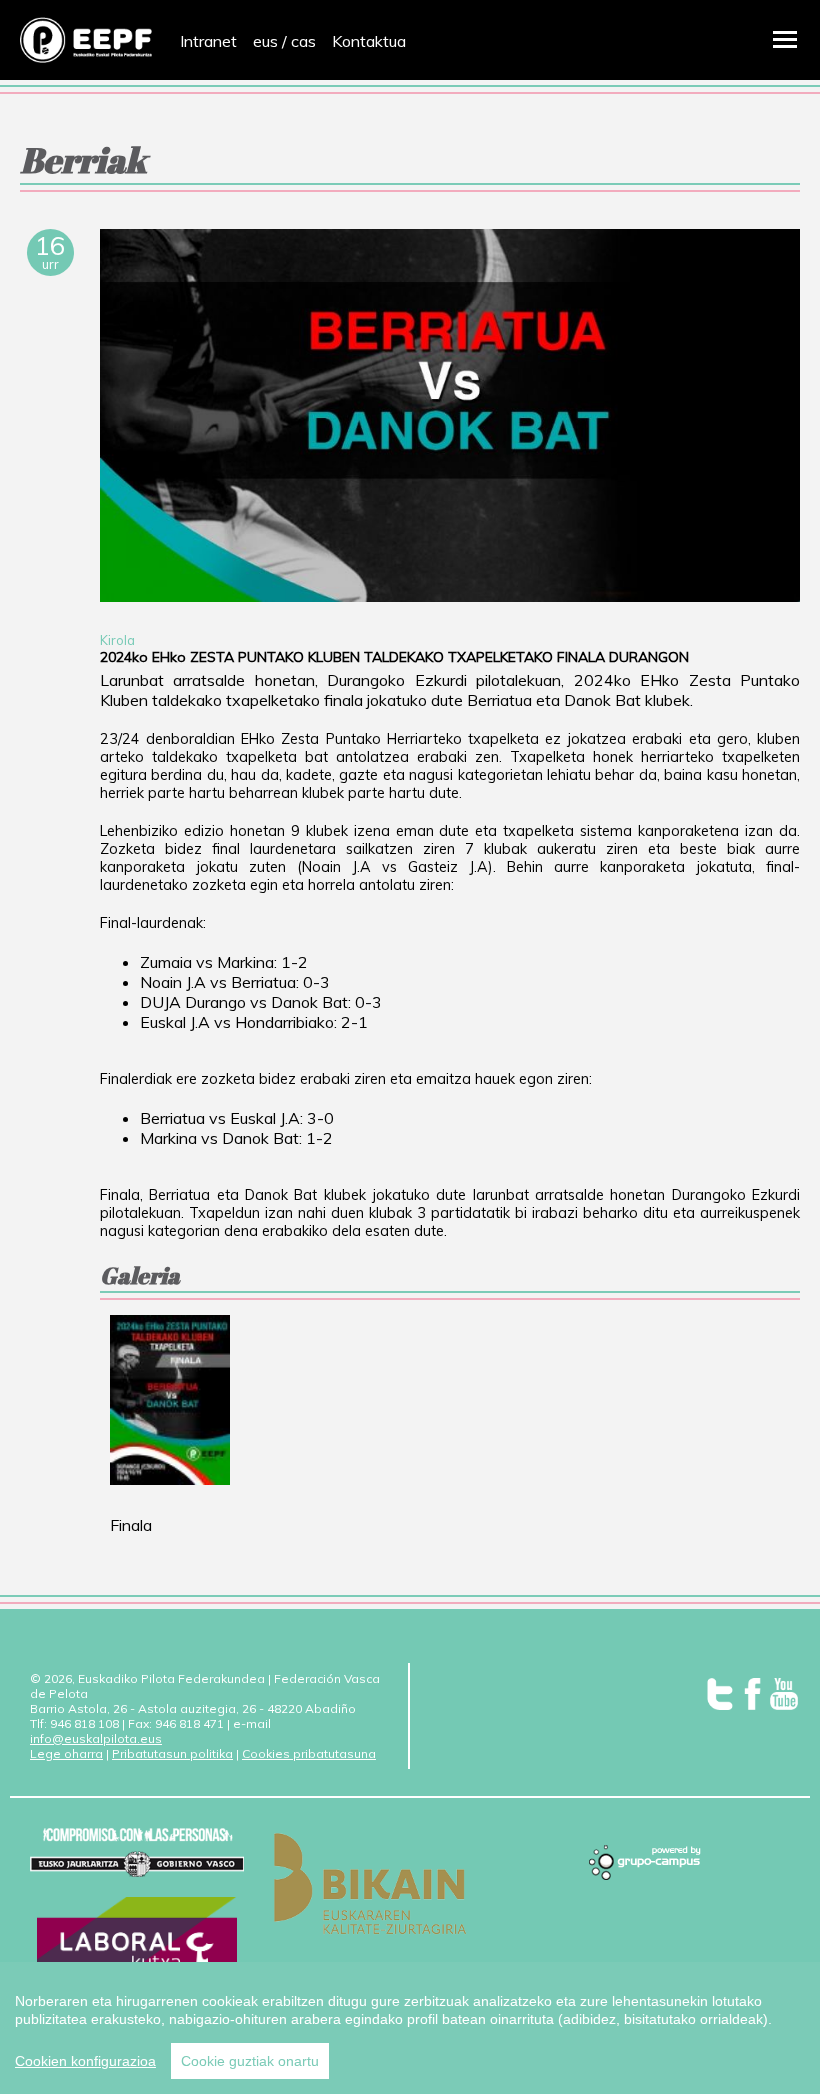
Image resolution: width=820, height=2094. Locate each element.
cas (303, 41)
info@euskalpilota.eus (96, 1738)
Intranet (208, 41)
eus (265, 41)
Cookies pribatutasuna (309, 1753)
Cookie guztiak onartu (250, 2061)
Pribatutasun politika (172, 1753)
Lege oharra (66, 1753)
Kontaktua (369, 41)
